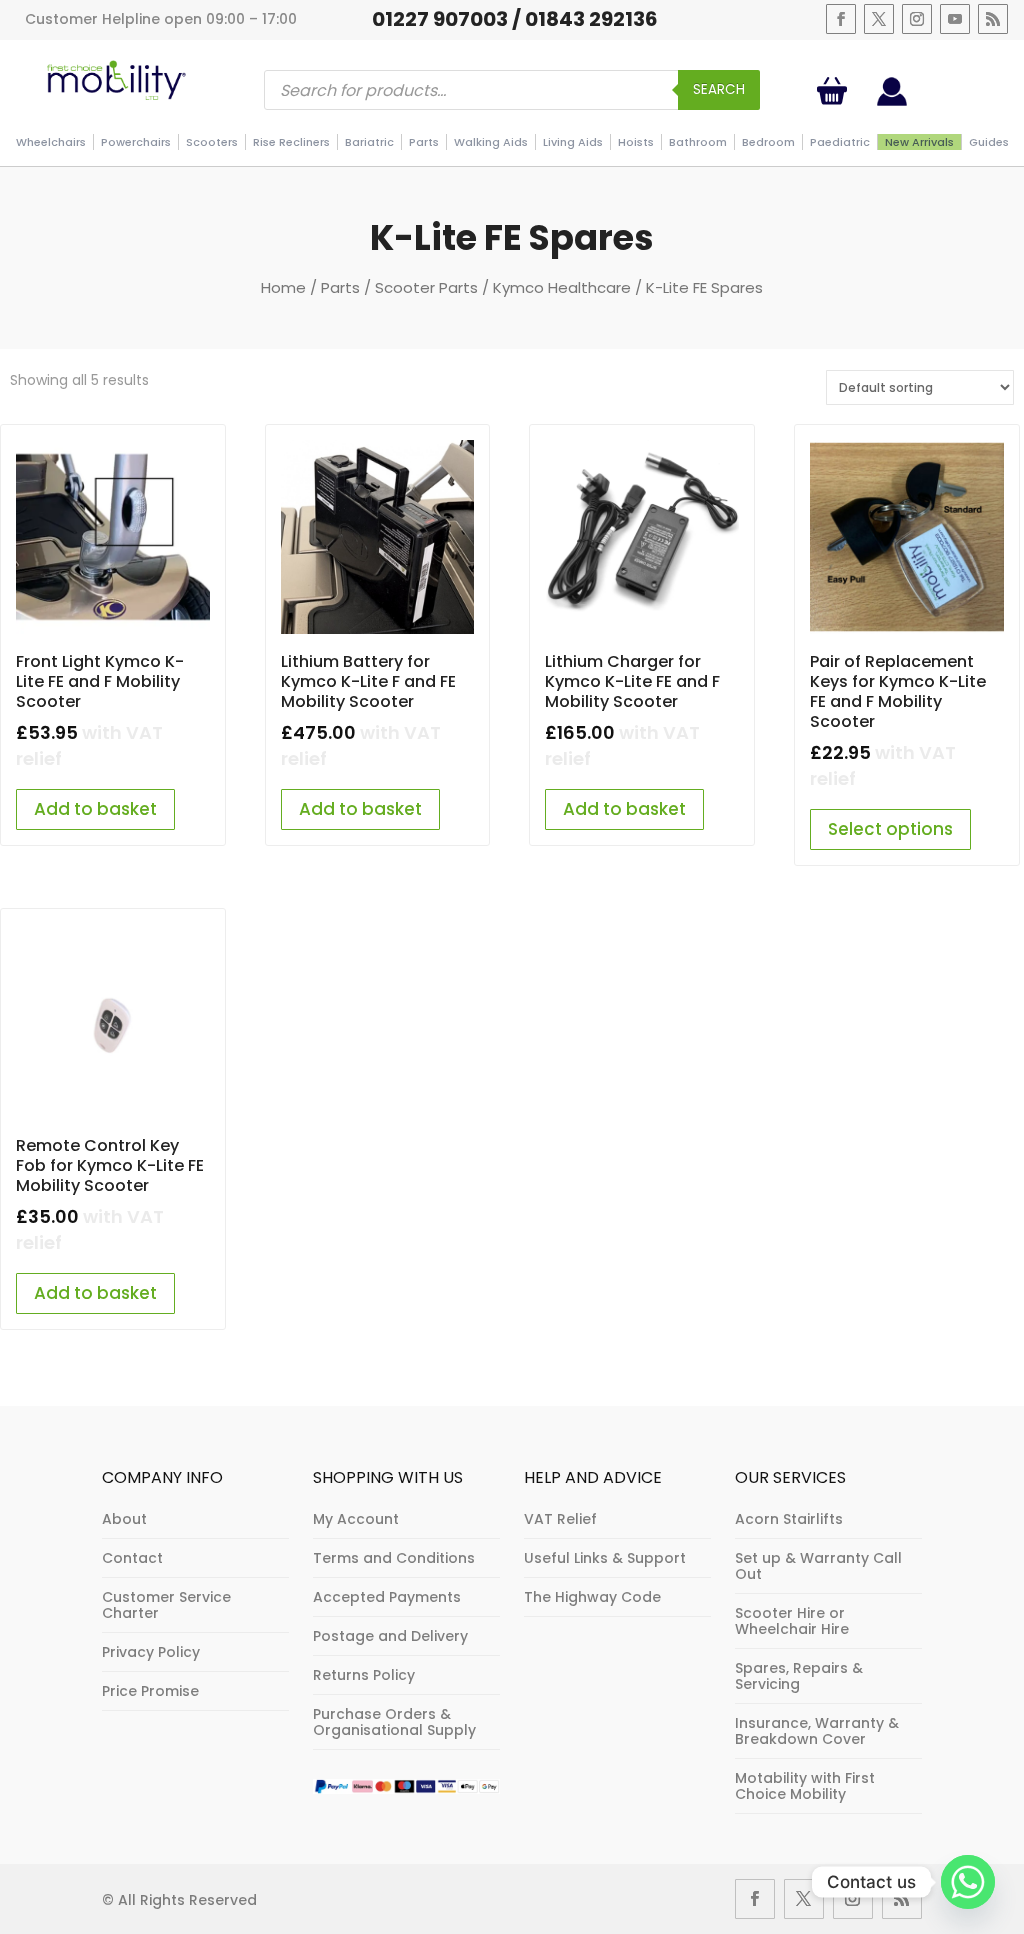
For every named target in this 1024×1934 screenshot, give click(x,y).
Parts (424, 142)
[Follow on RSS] (993, 19)
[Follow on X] (879, 19)
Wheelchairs (51, 142)
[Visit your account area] (892, 101)
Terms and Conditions (394, 1558)
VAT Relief (560, 1519)
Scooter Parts (426, 287)
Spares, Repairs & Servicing (799, 1676)
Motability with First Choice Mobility (805, 1786)
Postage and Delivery (390, 1636)
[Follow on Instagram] (917, 19)
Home (283, 287)
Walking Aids (491, 142)
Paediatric (840, 142)
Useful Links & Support (605, 1558)
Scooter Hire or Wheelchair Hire (792, 1621)
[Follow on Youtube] (955, 19)
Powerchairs (136, 142)
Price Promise (150, 1691)
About (124, 1519)
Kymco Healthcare (562, 287)
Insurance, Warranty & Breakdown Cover (817, 1731)
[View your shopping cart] (836, 91)
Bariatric (369, 142)
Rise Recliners (291, 142)
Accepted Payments (387, 1597)
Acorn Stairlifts (789, 1519)
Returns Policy (364, 1675)
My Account (356, 1519)
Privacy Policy (151, 1652)
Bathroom (698, 142)
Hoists (636, 142)
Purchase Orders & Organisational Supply (394, 1722)
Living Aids (573, 142)
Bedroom (768, 142)
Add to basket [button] (95, 809)
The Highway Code (592, 1597)
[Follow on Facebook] (841, 19)
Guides (989, 142)
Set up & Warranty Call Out (818, 1566)
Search (719, 89)
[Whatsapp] (968, 1882)
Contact (132, 1558)
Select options (890, 829)
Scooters (212, 142)
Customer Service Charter (166, 1605)
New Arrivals (919, 142)
